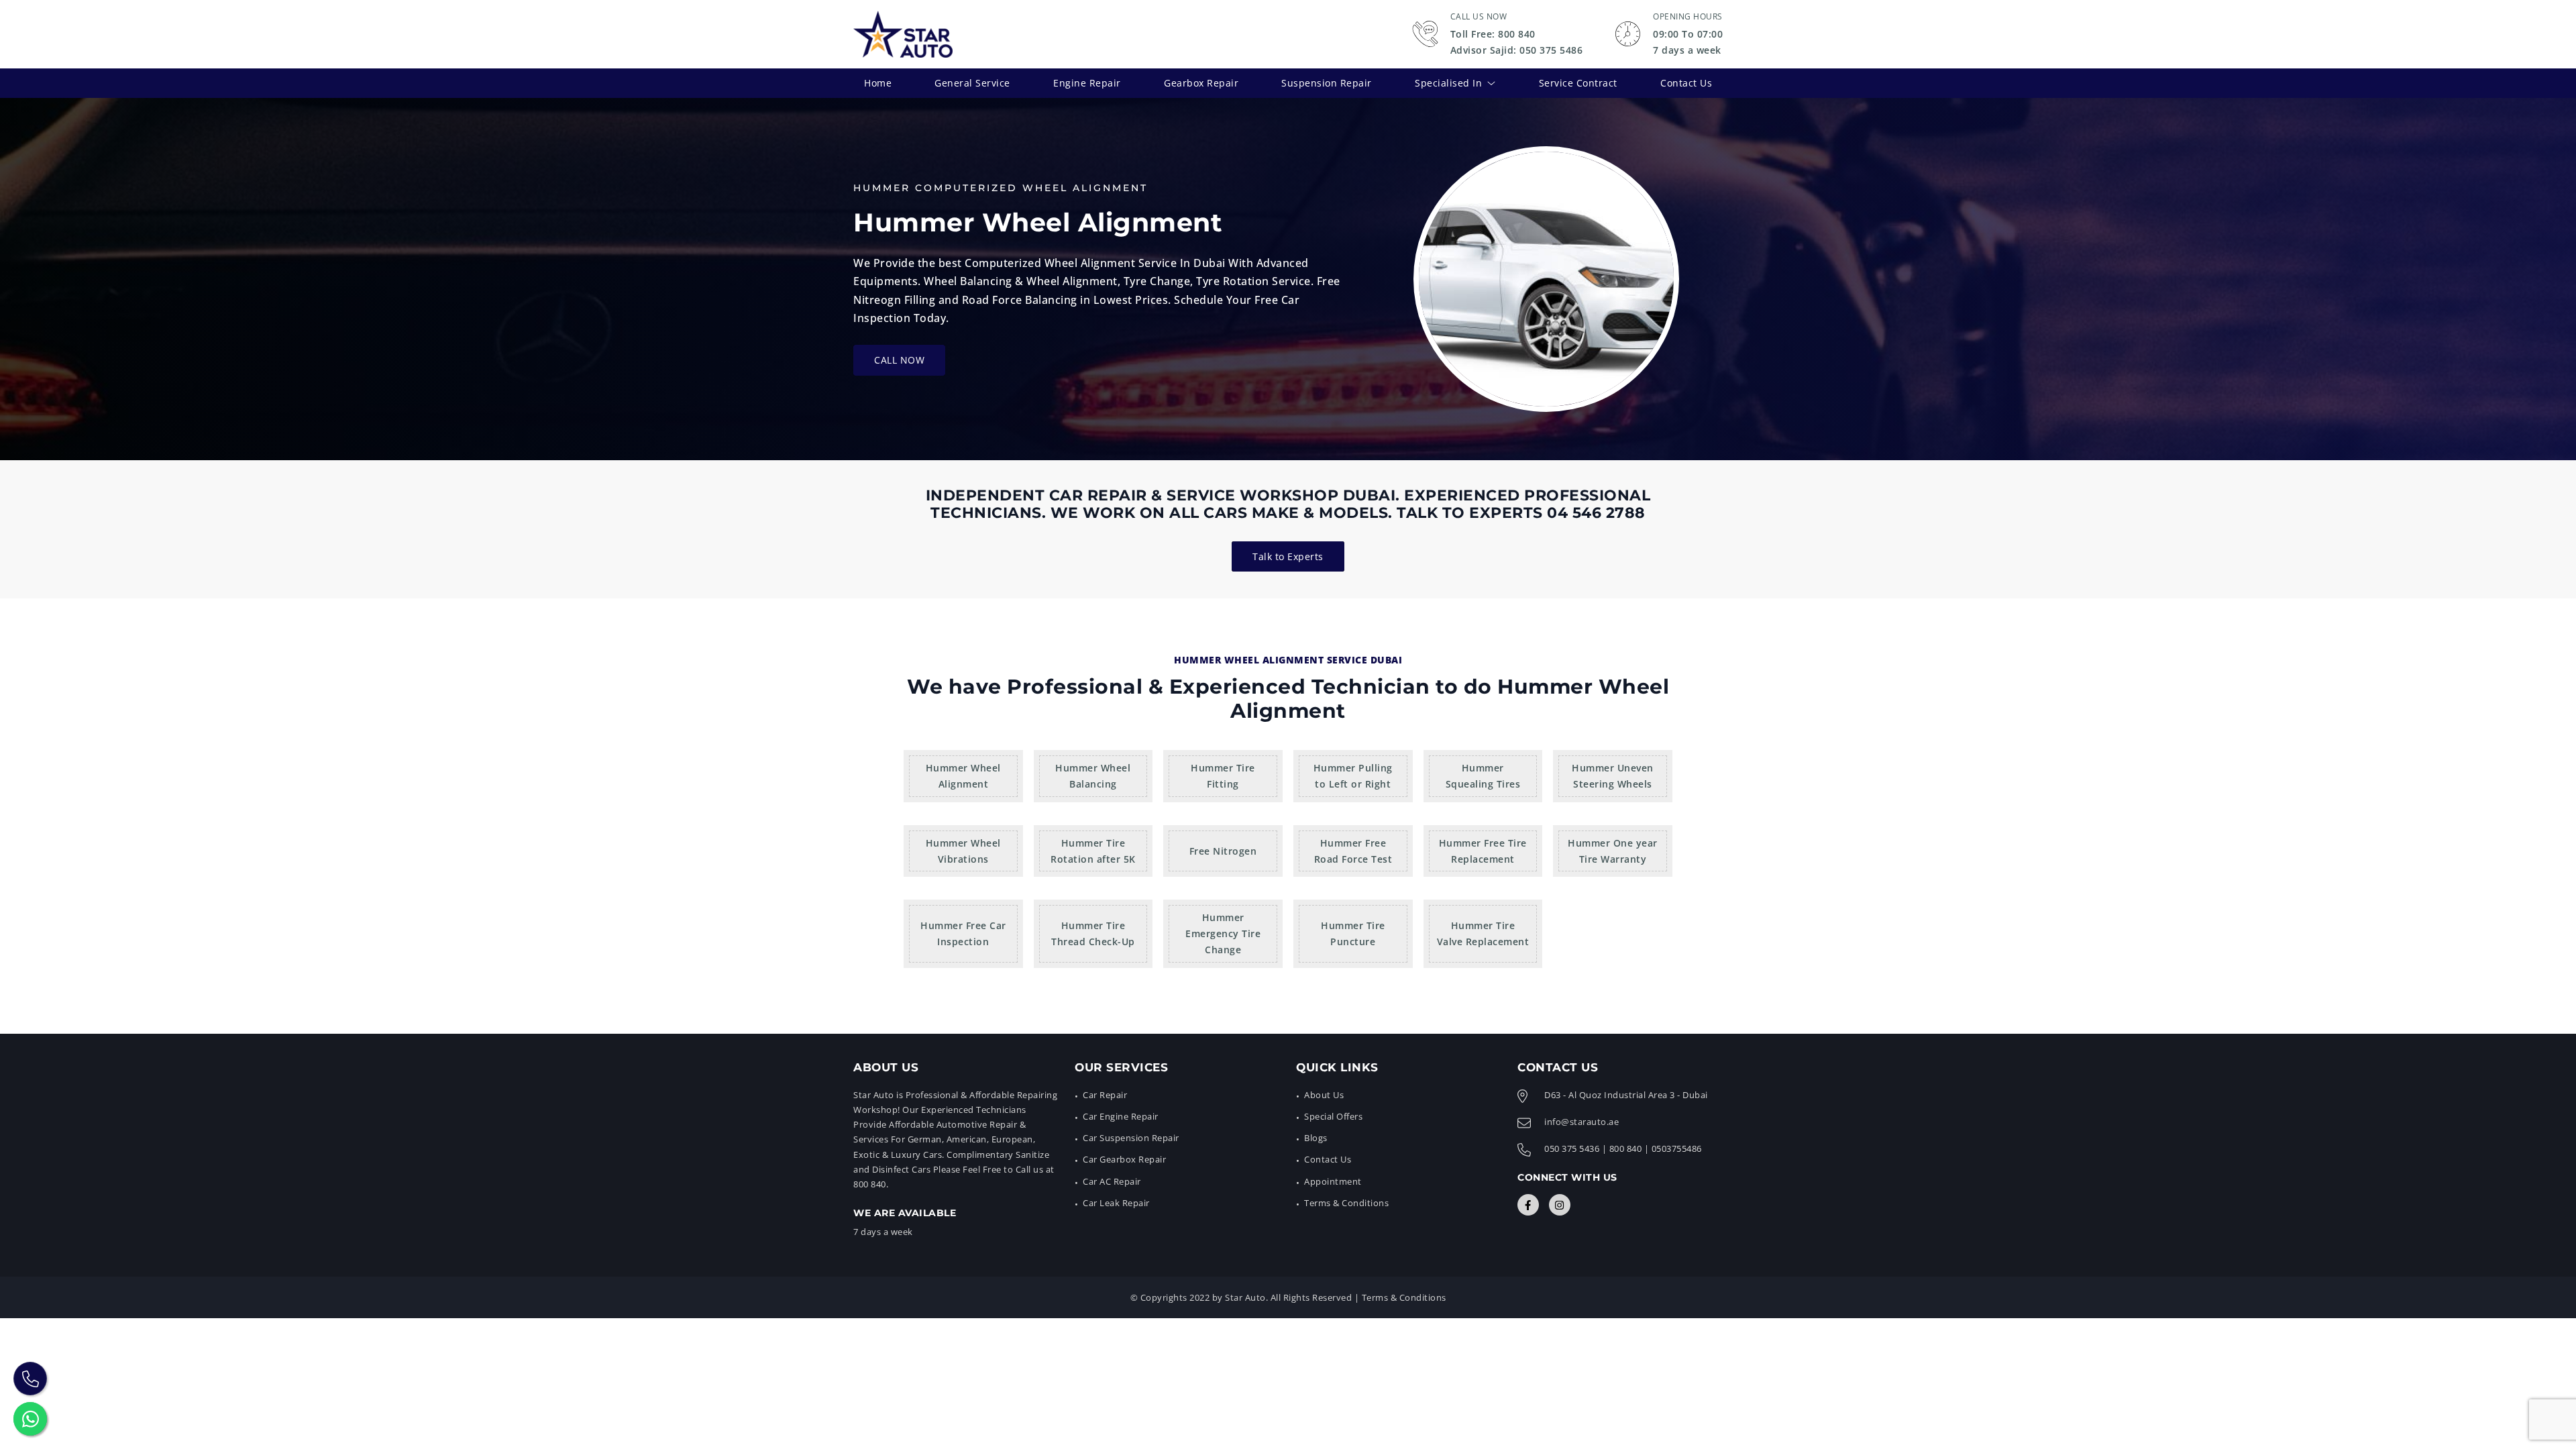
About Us (1324, 1095)
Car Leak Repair (1116, 1203)
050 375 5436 (1572, 1148)
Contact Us (1686, 83)
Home (878, 83)
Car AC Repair (1112, 1181)
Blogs (1316, 1138)
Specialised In (1448, 83)
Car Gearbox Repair (1124, 1159)
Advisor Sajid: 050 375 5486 (1517, 50)
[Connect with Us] (1528, 1205)
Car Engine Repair (1121, 1116)
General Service (972, 83)
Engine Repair (1087, 83)
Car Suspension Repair (1131, 1138)
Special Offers (1333, 1116)
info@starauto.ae (1581, 1122)
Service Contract (1578, 83)
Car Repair (1105, 1095)
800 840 (1626, 1148)
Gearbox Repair (1201, 83)
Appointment (1333, 1181)
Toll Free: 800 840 (1493, 34)
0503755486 (1677, 1148)
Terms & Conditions (1346, 1203)
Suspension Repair (1327, 83)
